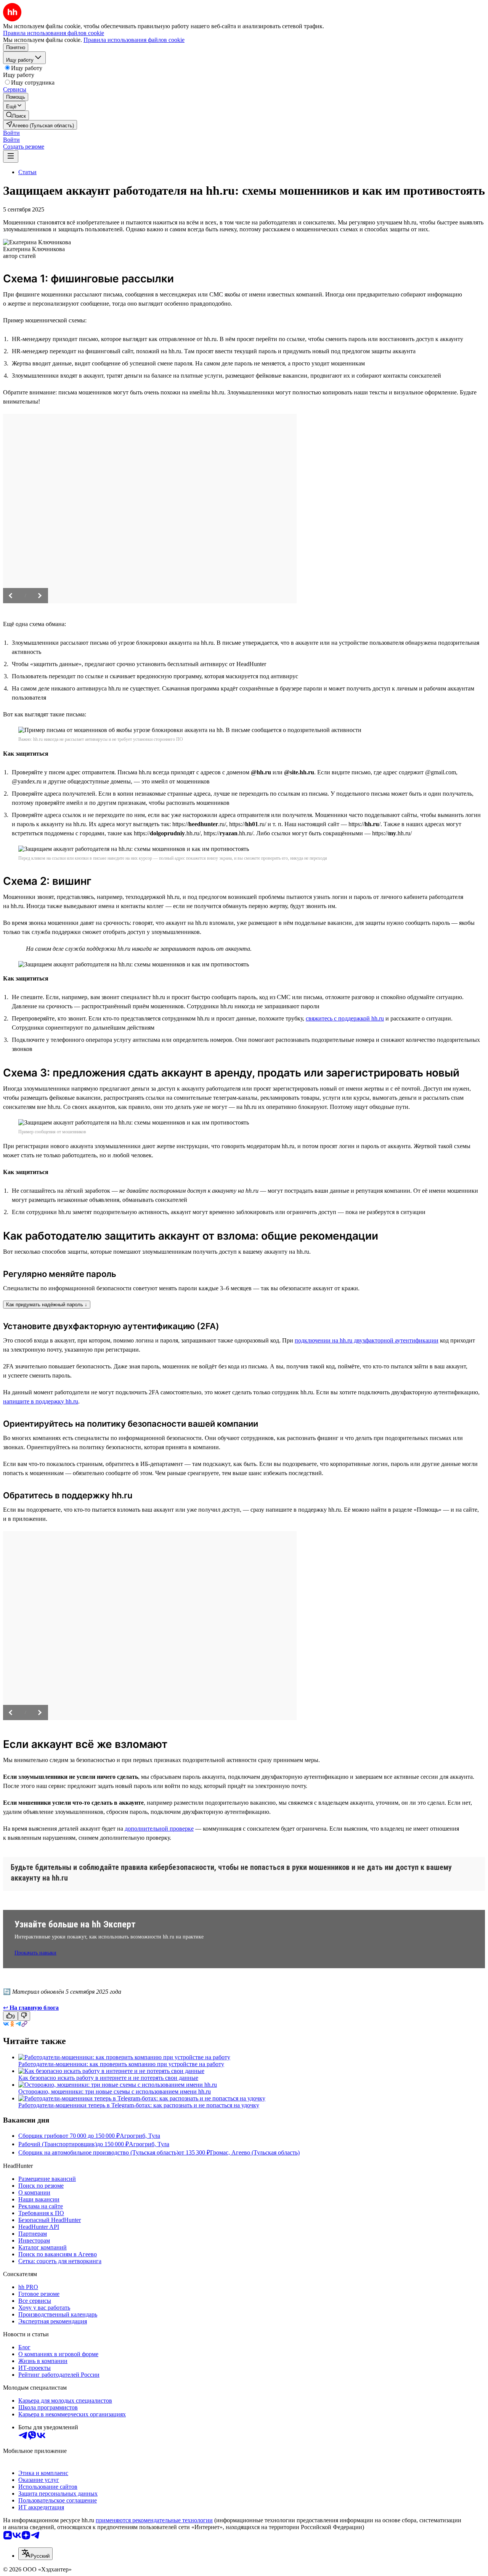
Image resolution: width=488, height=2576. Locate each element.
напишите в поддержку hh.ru (41, 1401)
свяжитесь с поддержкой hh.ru (345, 1018)
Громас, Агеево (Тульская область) (255, 2152)
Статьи (27, 172)
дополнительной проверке (159, 1829)
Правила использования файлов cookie (134, 40)
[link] (16, 115)
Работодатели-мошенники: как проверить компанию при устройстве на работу (121, 2064)
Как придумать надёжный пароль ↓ (47, 1305)
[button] (11, 133)
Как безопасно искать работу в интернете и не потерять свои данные (108, 2078)
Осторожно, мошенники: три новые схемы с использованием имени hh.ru (115, 2091)
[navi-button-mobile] (11, 156)
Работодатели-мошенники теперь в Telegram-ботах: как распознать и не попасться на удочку (139, 2105)
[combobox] (35, 2554)
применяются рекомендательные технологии (154, 2520)
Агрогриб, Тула (140, 2136)
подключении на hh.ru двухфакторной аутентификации (367, 1340)
